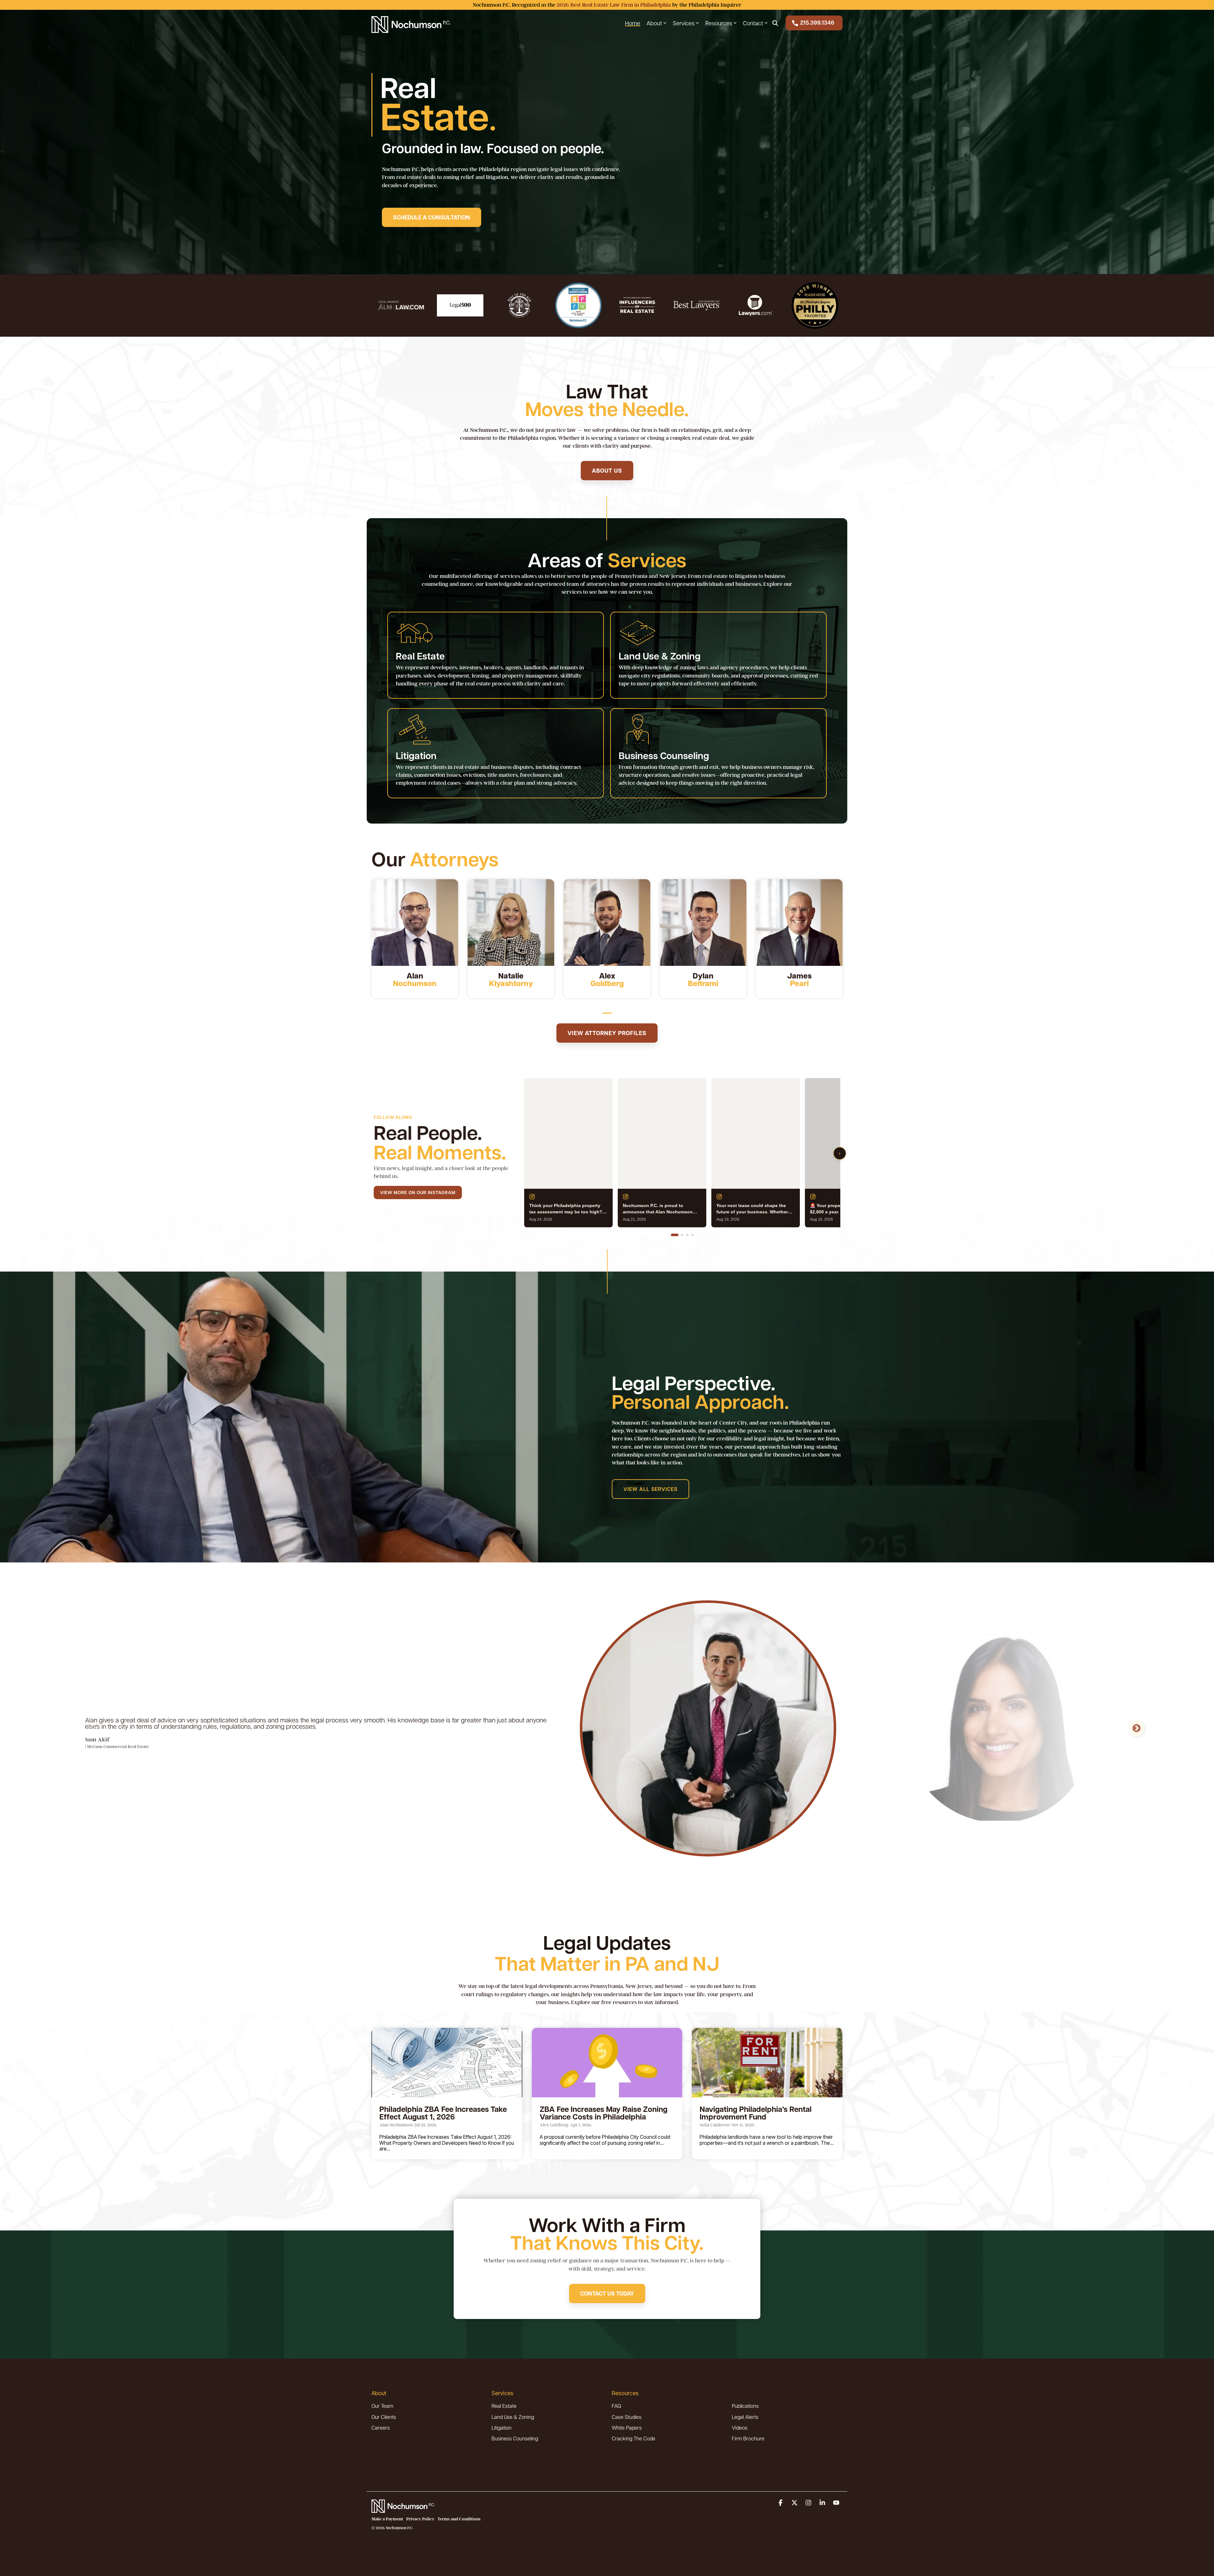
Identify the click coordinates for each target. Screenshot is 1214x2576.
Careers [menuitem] (381, 2428)
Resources (719, 23)
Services (684, 23)
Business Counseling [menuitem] (515, 2438)
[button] (781, 2503)
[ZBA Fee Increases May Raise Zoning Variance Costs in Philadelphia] (607, 2063)
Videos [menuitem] (740, 2428)
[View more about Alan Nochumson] (415, 923)
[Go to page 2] (682, 1235)
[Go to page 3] (687, 1235)
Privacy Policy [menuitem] (420, 2519)
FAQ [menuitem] (616, 2406)
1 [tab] (605, 1016)
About (654, 23)
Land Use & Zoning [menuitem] (513, 2417)
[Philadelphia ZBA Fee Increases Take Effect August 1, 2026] (447, 2063)
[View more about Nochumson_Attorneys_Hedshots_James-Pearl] (799, 923)
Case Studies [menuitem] (627, 2417)
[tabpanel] (415, 939)
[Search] (775, 23)
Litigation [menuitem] (502, 2428)
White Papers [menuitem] (627, 2428)
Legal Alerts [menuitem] (745, 2417)
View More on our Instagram (418, 1192)
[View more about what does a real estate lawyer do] (607, 923)
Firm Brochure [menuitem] (748, 2438)
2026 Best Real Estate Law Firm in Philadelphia (614, 5)
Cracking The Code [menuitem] (634, 2438)
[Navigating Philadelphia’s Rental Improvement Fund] (767, 2063)
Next (1137, 1728)
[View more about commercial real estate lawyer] (703, 923)
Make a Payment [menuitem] (387, 2519)
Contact (753, 23)
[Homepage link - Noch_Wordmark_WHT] (403, 2509)
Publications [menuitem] (745, 2406)
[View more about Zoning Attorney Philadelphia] (511, 923)
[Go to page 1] (675, 1235)
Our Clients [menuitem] (384, 2417)
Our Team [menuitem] (382, 2406)
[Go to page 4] (692, 1235)
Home (633, 23)
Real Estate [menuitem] (504, 2406)
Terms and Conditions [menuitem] (459, 2519)
